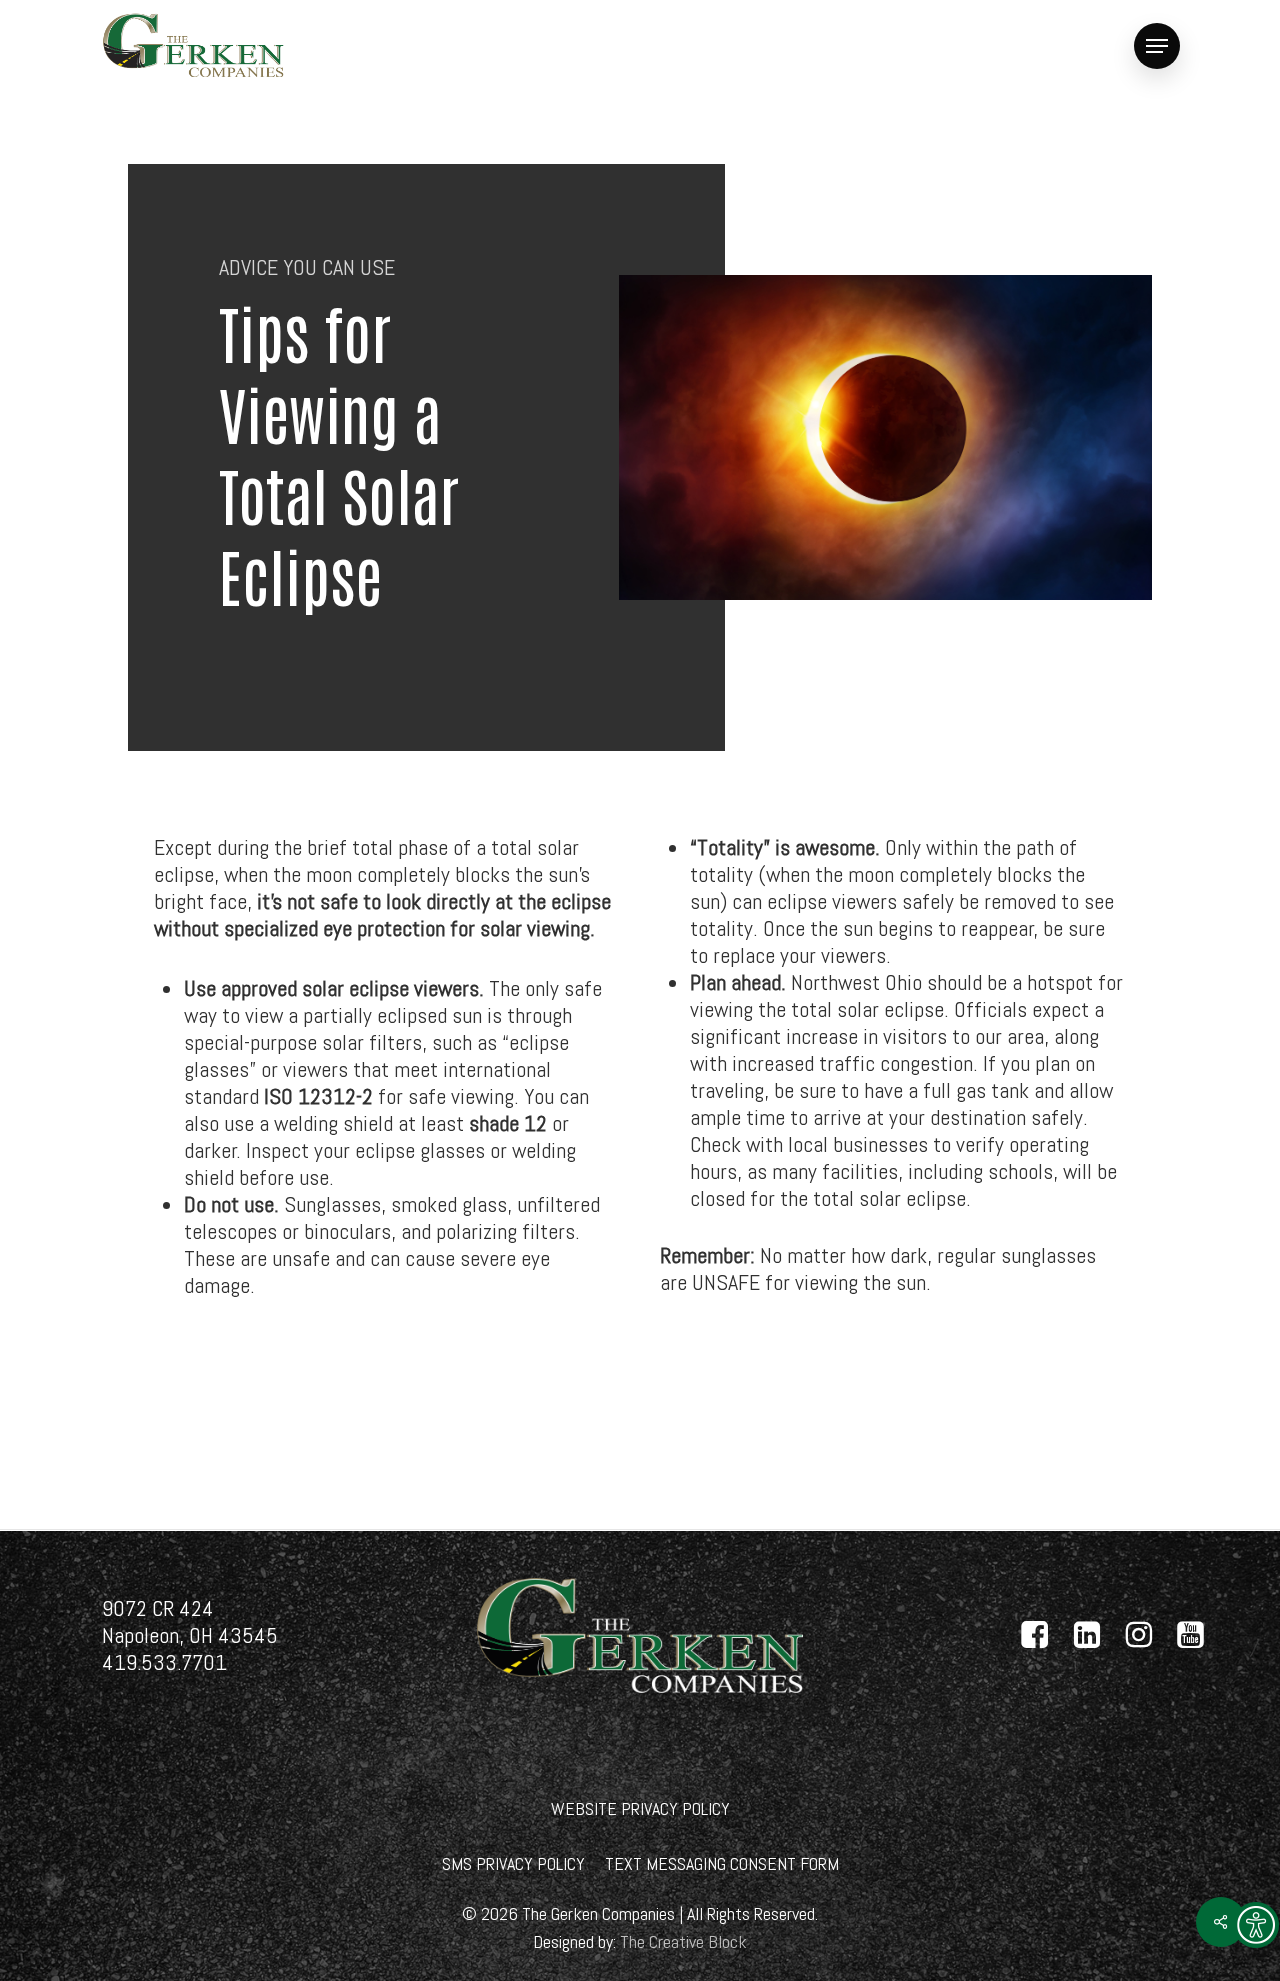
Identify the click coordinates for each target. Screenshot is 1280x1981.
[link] (1256, 1925)
